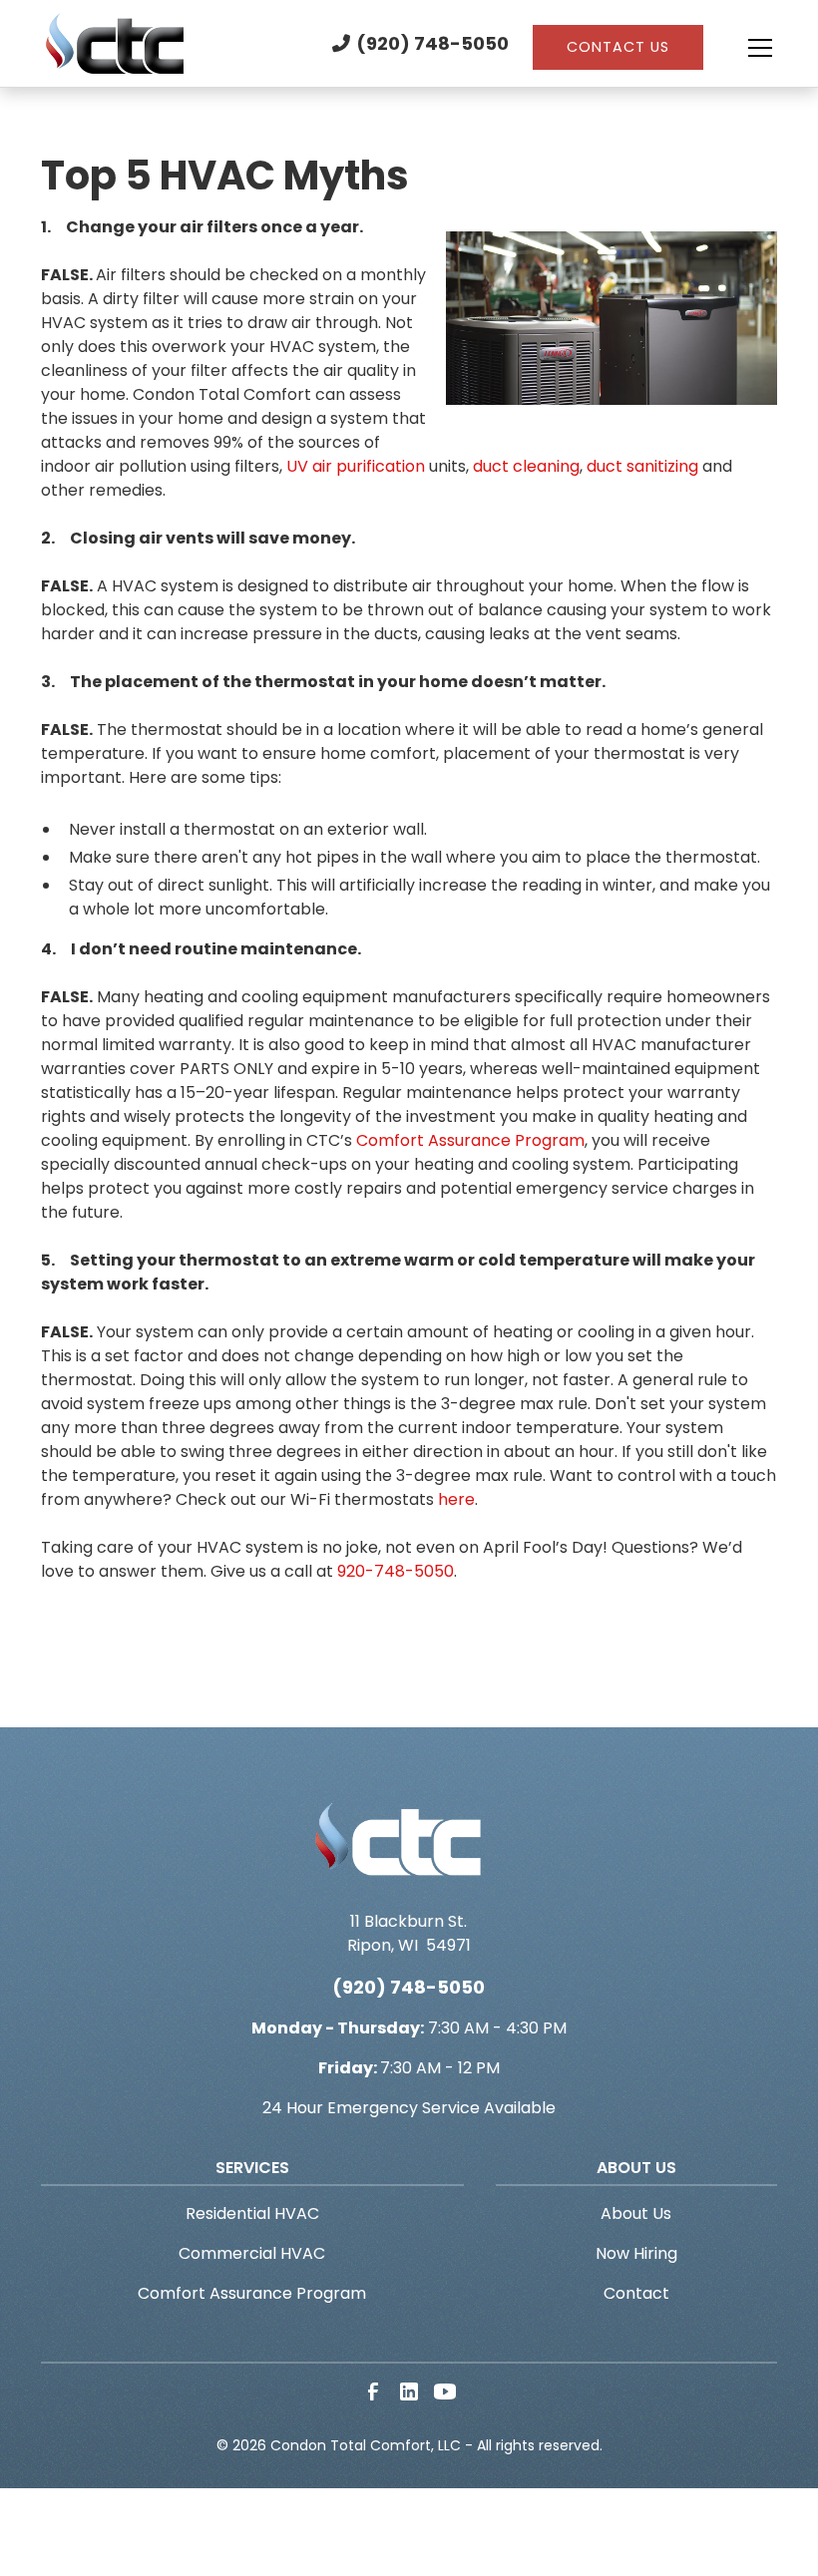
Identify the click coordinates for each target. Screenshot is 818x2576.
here (456, 1499)
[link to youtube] (445, 2392)
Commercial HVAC (252, 2253)
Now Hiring (636, 2253)
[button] (740, 48)
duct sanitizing (642, 466)
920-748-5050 (396, 1571)
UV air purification (356, 466)
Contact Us (618, 47)
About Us (636, 2213)
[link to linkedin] (409, 2392)
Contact (636, 2293)
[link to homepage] (116, 43)
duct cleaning (526, 466)
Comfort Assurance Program (470, 1140)
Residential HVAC (252, 2213)
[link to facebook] (373, 2392)
